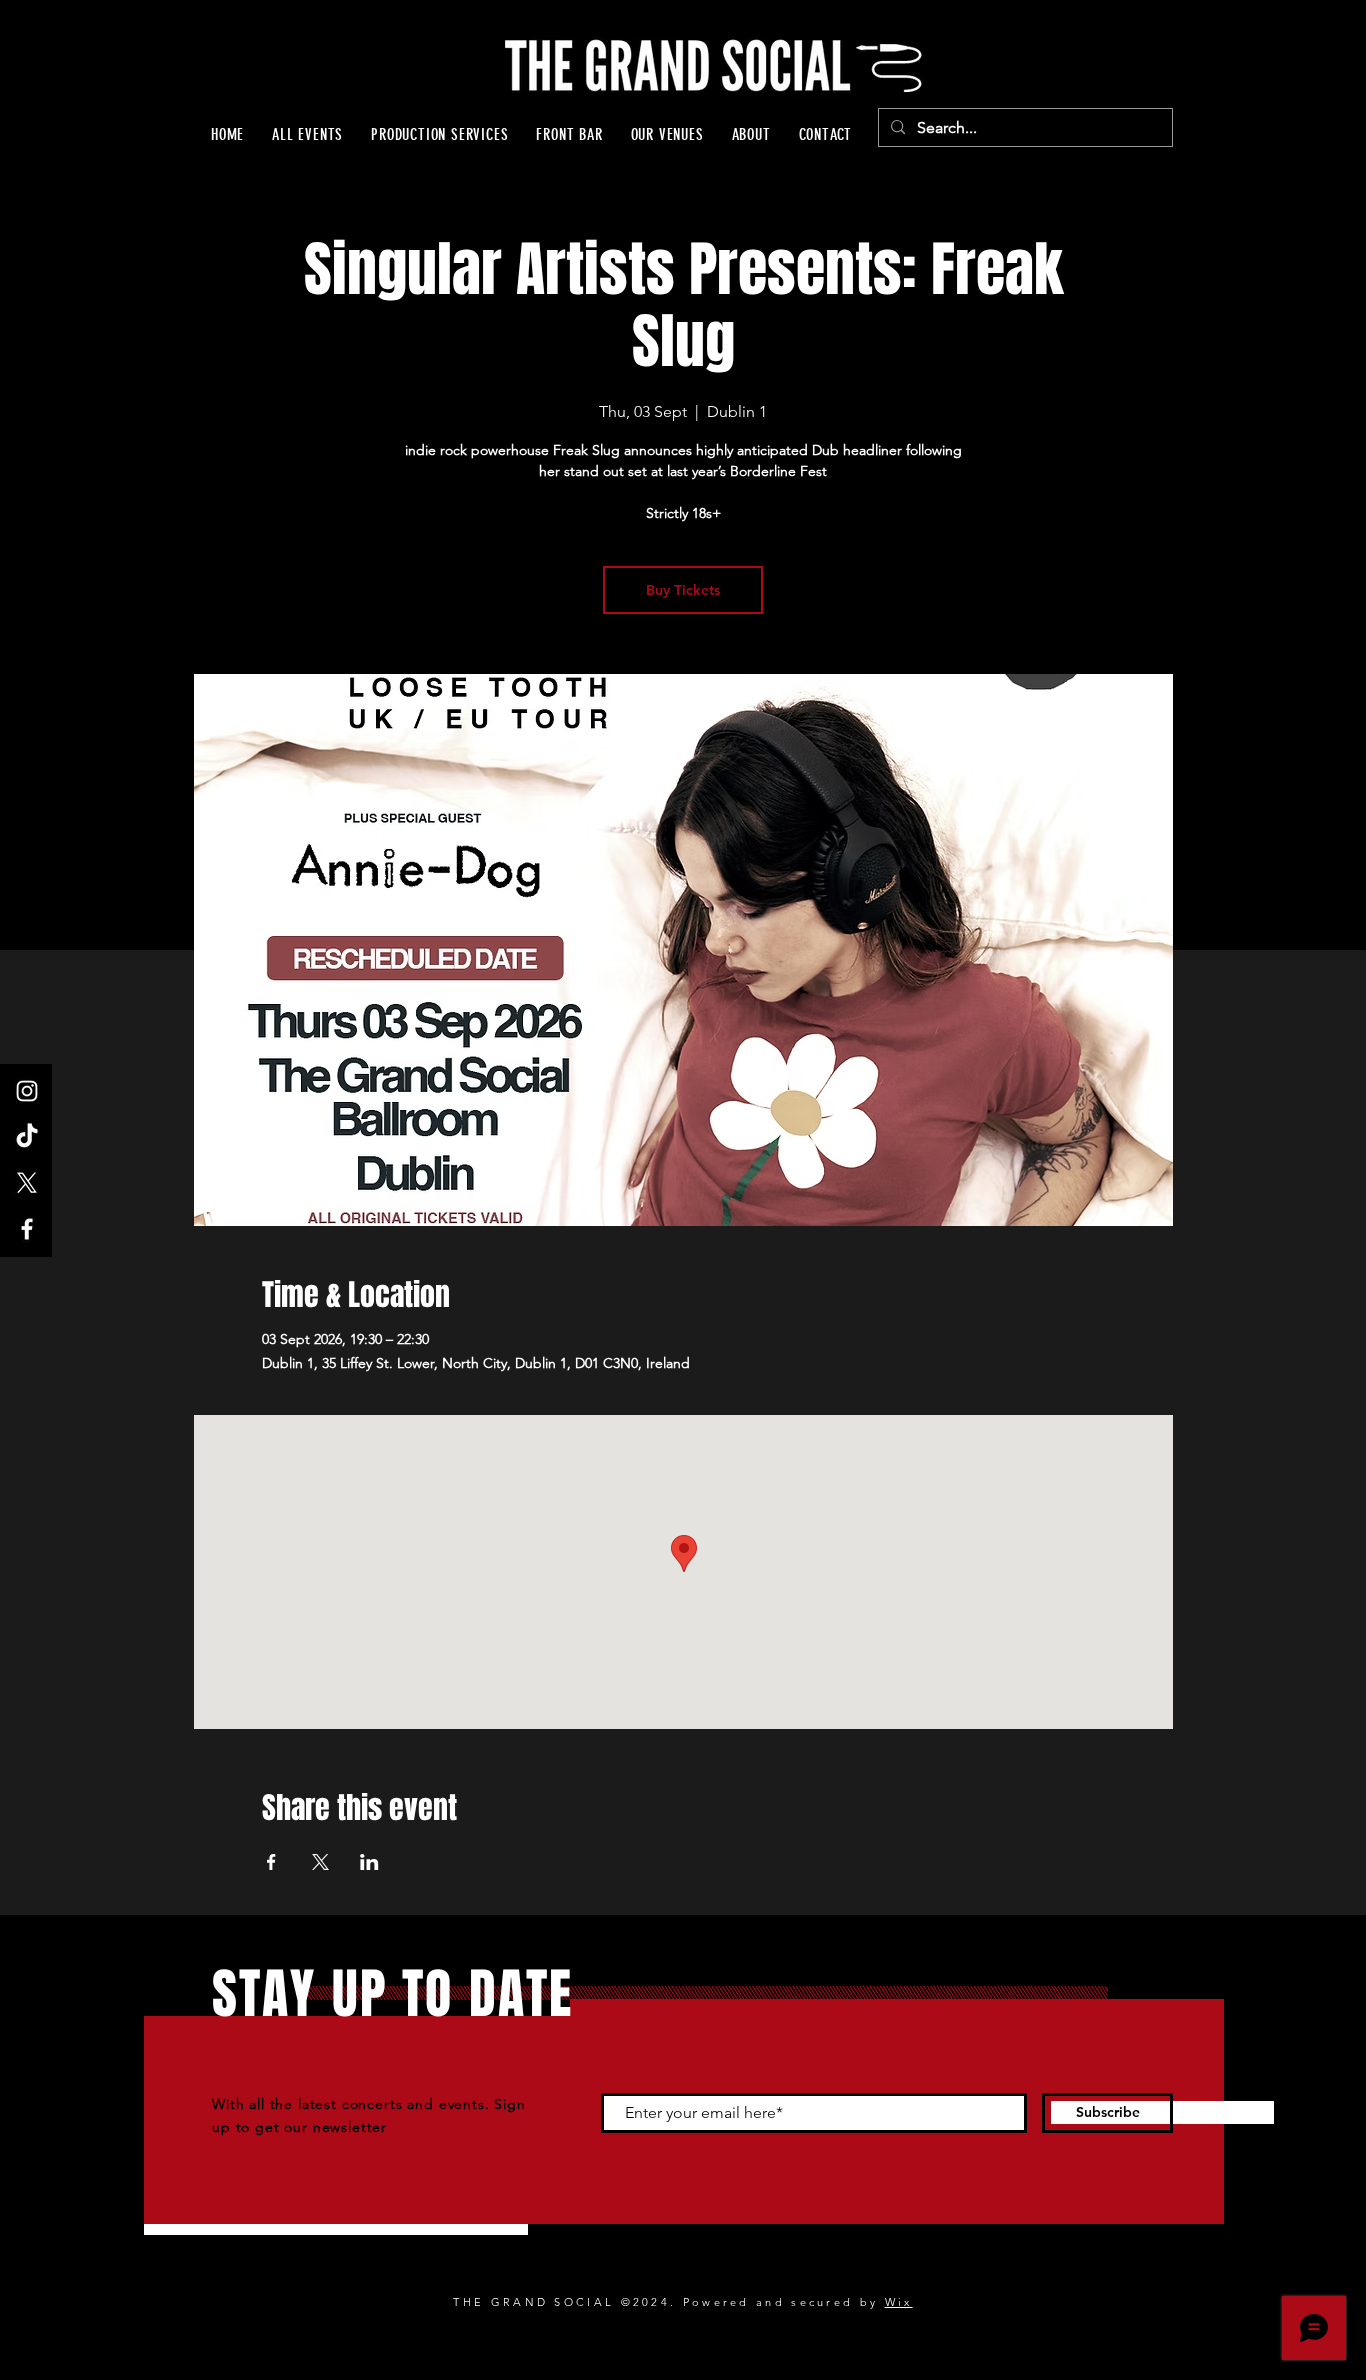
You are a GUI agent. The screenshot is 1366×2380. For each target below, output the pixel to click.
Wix (899, 2302)
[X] (27, 1183)
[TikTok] (27, 1137)
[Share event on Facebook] (271, 1862)
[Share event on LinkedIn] (369, 1862)
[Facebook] (27, 1229)
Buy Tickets (683, 590)
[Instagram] (27, 1091)
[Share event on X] (320, 1862)
